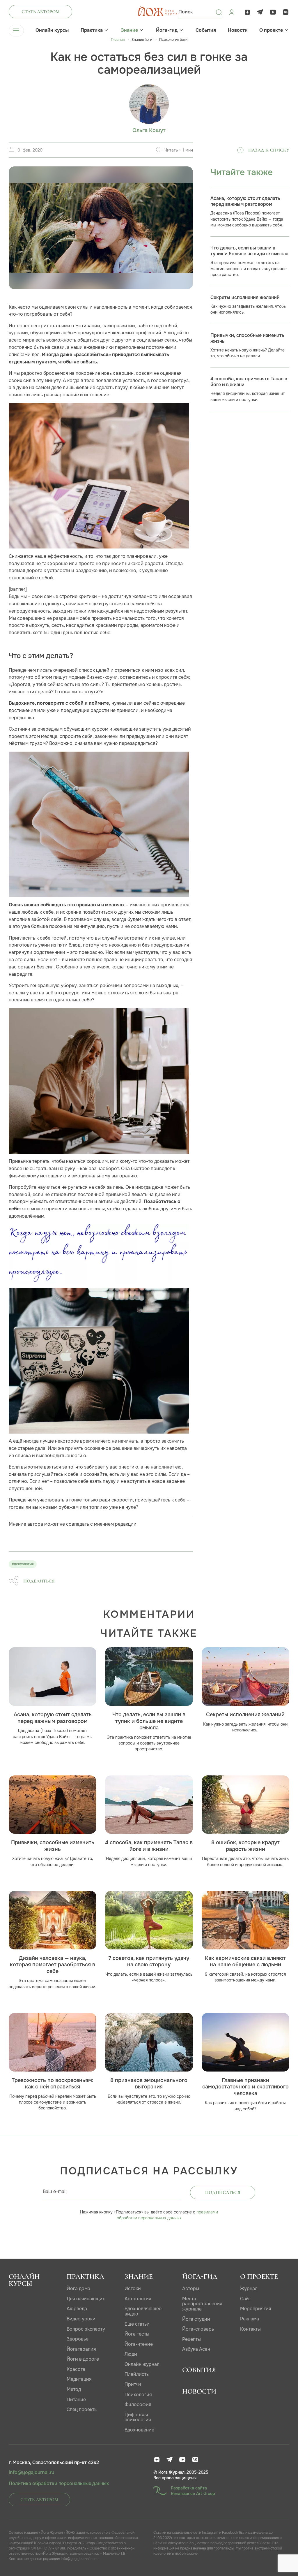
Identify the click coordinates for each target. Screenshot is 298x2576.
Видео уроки (81, 2319)
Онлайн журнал (142, 2364)
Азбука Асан (196, 2349)
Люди (131, 2354)
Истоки (133, 2288)
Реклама (250, 2319)
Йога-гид (167, 30)
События (206, 30)
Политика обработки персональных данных (59, 2484)
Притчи (133, 2384)
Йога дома (78, 2288)
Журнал (249, 2288)
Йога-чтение (139, 2344)
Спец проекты (82, 2409)
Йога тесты (137, 2334)
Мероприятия (256, 2309)
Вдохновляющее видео (143, 2311)
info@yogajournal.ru (31, 2473)
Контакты (250, 2329)
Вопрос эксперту (86, 2329)
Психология (138, 2395)
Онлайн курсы (52, 30)
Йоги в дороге (83, 2359)
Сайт (245, 2299)
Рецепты (191, 2339)
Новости (238, 30)
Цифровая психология (138, 2417)
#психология (23, 1564)
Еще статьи (137, 2324)
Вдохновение (139, 2430)
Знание (129, 30)
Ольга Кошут (149, 130)
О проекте (271, 30)
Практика (92, 30)
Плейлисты (137, 2374)
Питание (76, 2400)
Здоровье (78, 2339)
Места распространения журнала (202, 2304)
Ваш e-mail (55, 2191)
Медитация (79, 2379)
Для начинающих (86, 2299)
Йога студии (196, 2319)
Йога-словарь (198, 2329)
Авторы (191, 2288)
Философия (138, 2404)
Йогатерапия (81, 2349)
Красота (76, 2369)
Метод (74, 2389)
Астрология (138, 2299)
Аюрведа (77, 2309)
